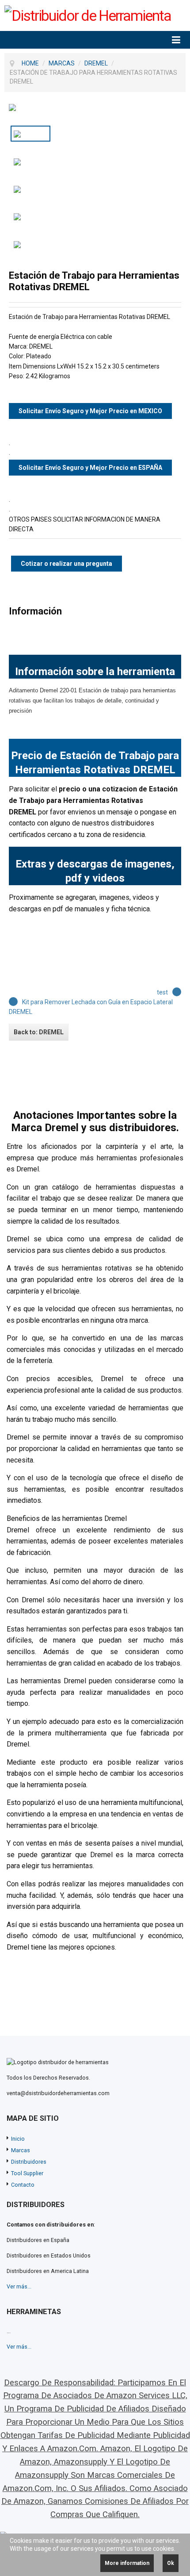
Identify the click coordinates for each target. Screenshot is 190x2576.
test (162, 992)
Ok (171, 2563)
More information (127, 2563)
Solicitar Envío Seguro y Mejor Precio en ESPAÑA (90, 468)
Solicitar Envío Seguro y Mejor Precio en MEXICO (90, 411)
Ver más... (19, 2286)
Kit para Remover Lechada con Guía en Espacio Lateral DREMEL (91, 1007)
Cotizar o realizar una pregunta (66, 564)
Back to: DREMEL (39, 1032)
